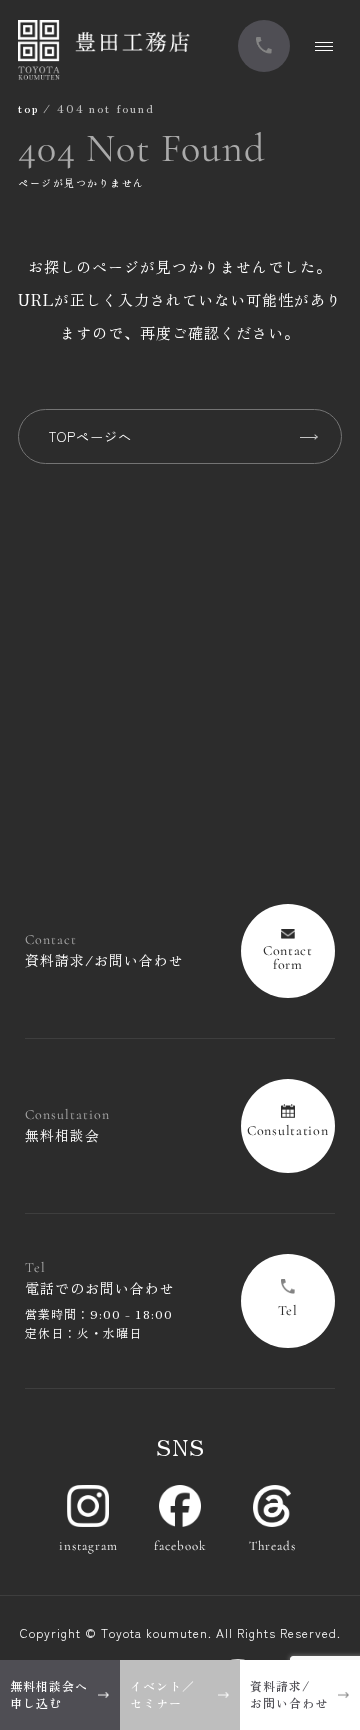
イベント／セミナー (162, 1694)
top (28, 107)
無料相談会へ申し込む (49, 1694)
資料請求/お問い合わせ (289, 1694)
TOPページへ (90, 436)
